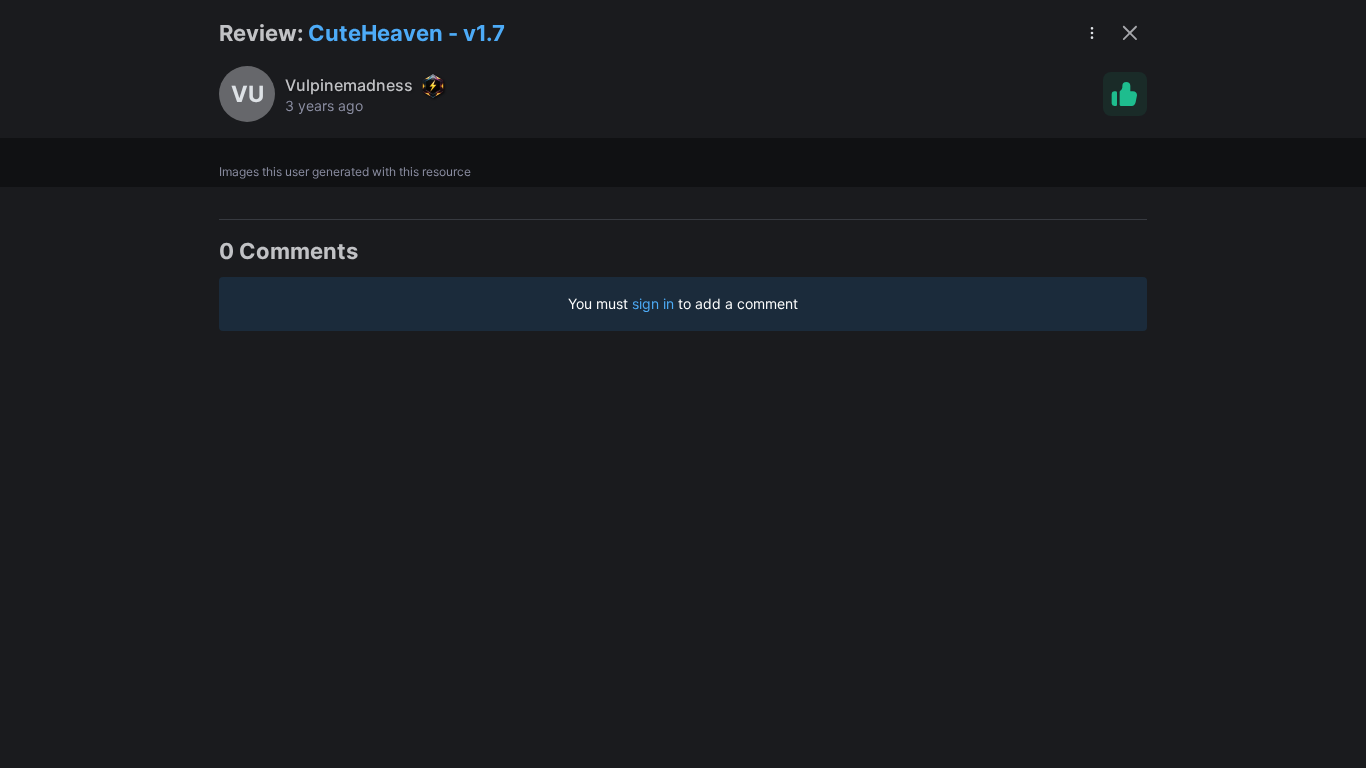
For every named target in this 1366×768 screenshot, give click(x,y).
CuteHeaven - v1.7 (406, 33)
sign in (653, 303)
